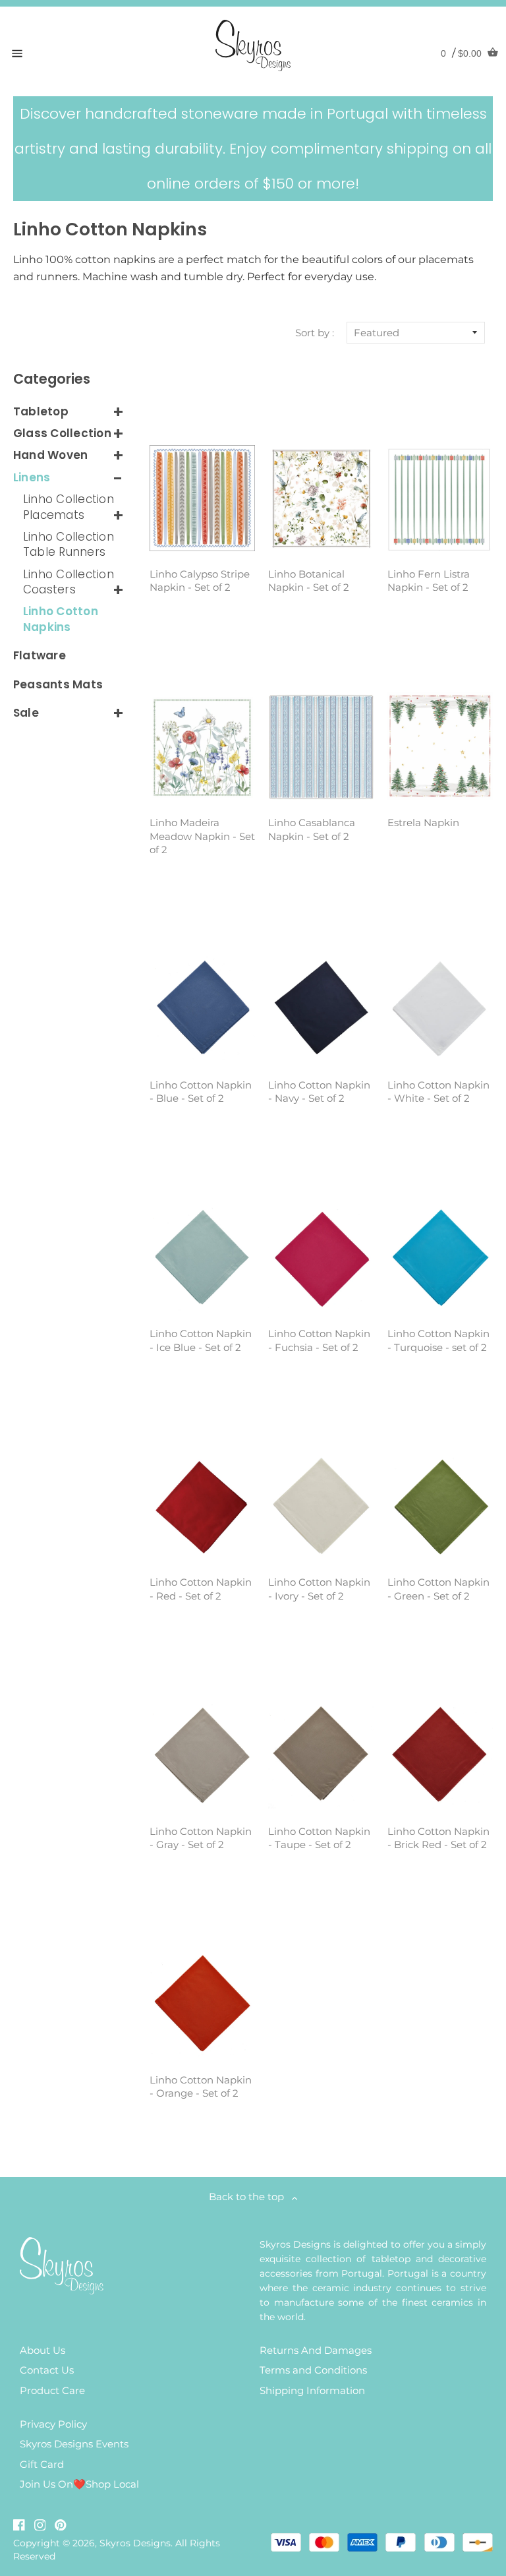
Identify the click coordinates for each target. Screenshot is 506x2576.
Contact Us (47, 2370)
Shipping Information (312, 2390)
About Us (42, 2350)
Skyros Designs (135, 2543)
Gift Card (42, 2464)
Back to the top (250, 2197)
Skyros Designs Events (74, 2444)
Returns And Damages (316, 2350)
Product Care (52, 2390)
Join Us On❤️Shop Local (79, 2484)
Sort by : (315, 333)
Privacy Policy (53, 2424)
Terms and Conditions (313, 2370)
